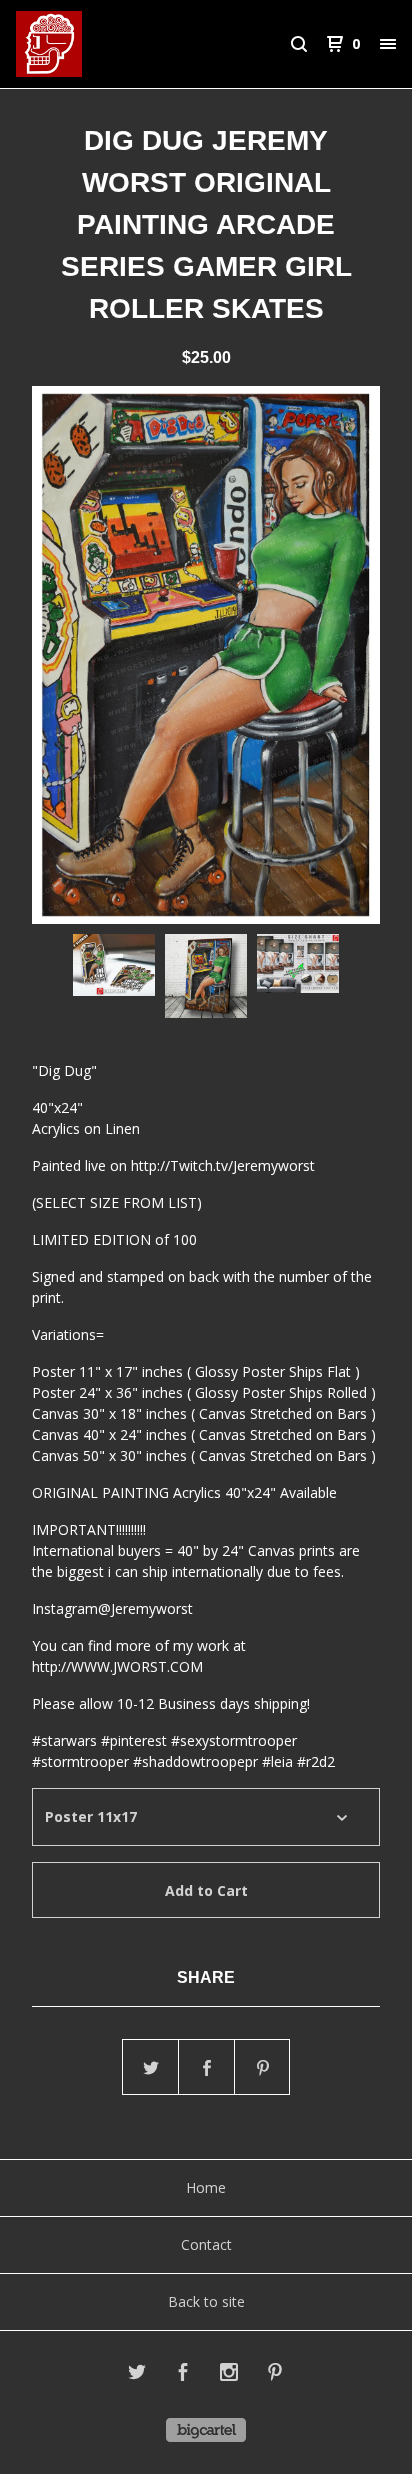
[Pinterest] (275, 2374)
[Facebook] (183, 2374)
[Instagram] (229, 2374)
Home (206, 2187)
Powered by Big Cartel (206, 2430)
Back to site (206, 2301)
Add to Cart (206, 1890)
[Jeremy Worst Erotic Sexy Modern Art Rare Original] (111, 44)
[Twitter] (137, 2374)
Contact (206, 2244)
